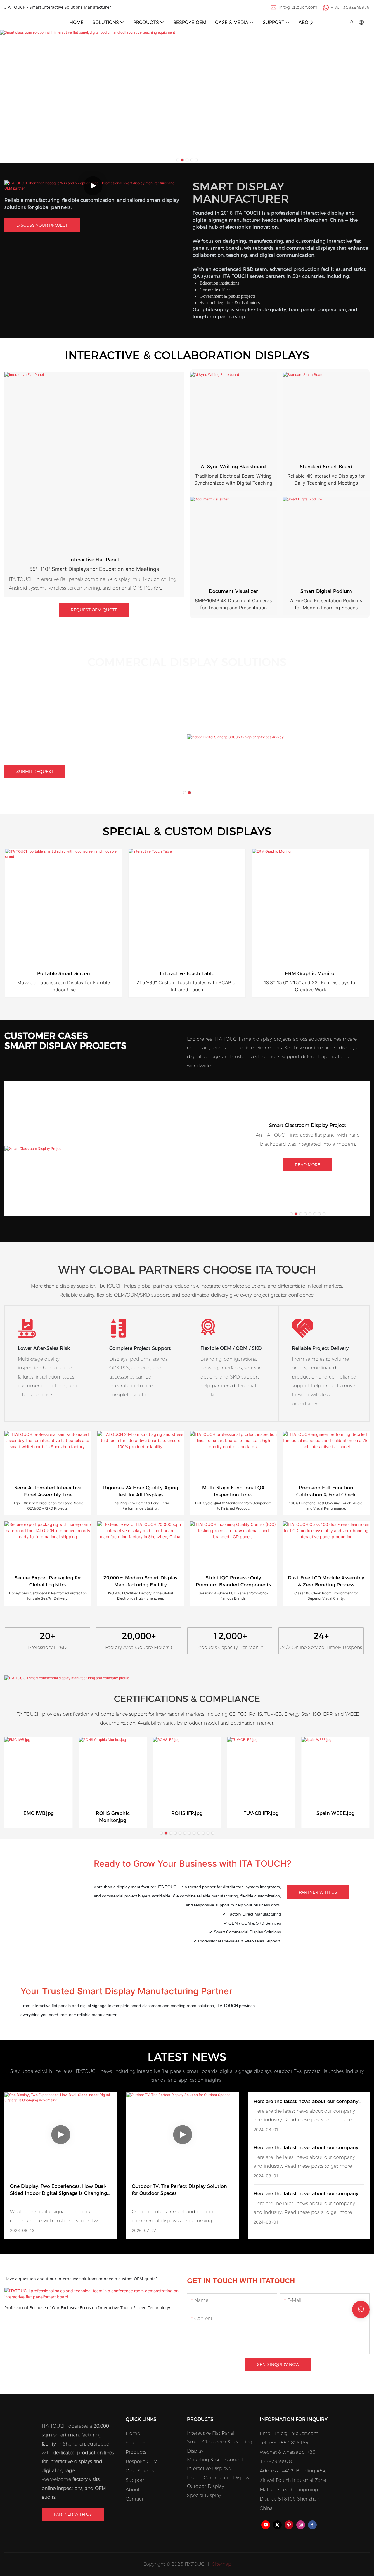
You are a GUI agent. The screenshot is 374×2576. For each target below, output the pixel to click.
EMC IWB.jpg (39, 1813)
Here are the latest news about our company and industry (306, 2102)
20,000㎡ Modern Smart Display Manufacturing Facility (141, 1581)
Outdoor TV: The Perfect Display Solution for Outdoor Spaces (179, 2190)
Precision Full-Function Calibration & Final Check (326, 1491)
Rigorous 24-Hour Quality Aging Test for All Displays (141, 1491)
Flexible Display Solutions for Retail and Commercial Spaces (75, 714)
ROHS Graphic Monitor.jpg (113, 1817)
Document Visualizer (233, 591)
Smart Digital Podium (326, 591)
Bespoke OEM (142, 2461)
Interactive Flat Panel (94, 560)
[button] (312, 22)
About (133, 2490)
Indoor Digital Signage (64, 704)
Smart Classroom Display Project (308, 1125)
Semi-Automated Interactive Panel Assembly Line (48, 1491)
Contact (135, 2499)
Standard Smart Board (326, 467)
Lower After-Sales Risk (44, 1348)
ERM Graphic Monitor (310, 974)
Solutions (136, 2443)
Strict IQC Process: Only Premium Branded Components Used (233, 1582)
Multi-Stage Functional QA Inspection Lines (233, 1491)
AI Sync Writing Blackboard (233, 467)
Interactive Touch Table (187, 974)
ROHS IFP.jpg (187, 1813)
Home (133, 2433)
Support (135, 2480)
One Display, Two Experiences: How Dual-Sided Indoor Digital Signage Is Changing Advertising (58, 2190)
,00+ (139, 1636)
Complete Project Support (140, 1348)
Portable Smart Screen (64, 974)
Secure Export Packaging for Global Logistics (48, 1581)
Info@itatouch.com (297, 2433)
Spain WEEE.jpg (335, 1813)
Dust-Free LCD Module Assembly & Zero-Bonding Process (326, 1581)
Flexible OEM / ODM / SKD (231, 1348)
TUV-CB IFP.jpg (261, 1813)
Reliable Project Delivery (320, 1348)
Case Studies (140, 2471)
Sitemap (221, 2564)
